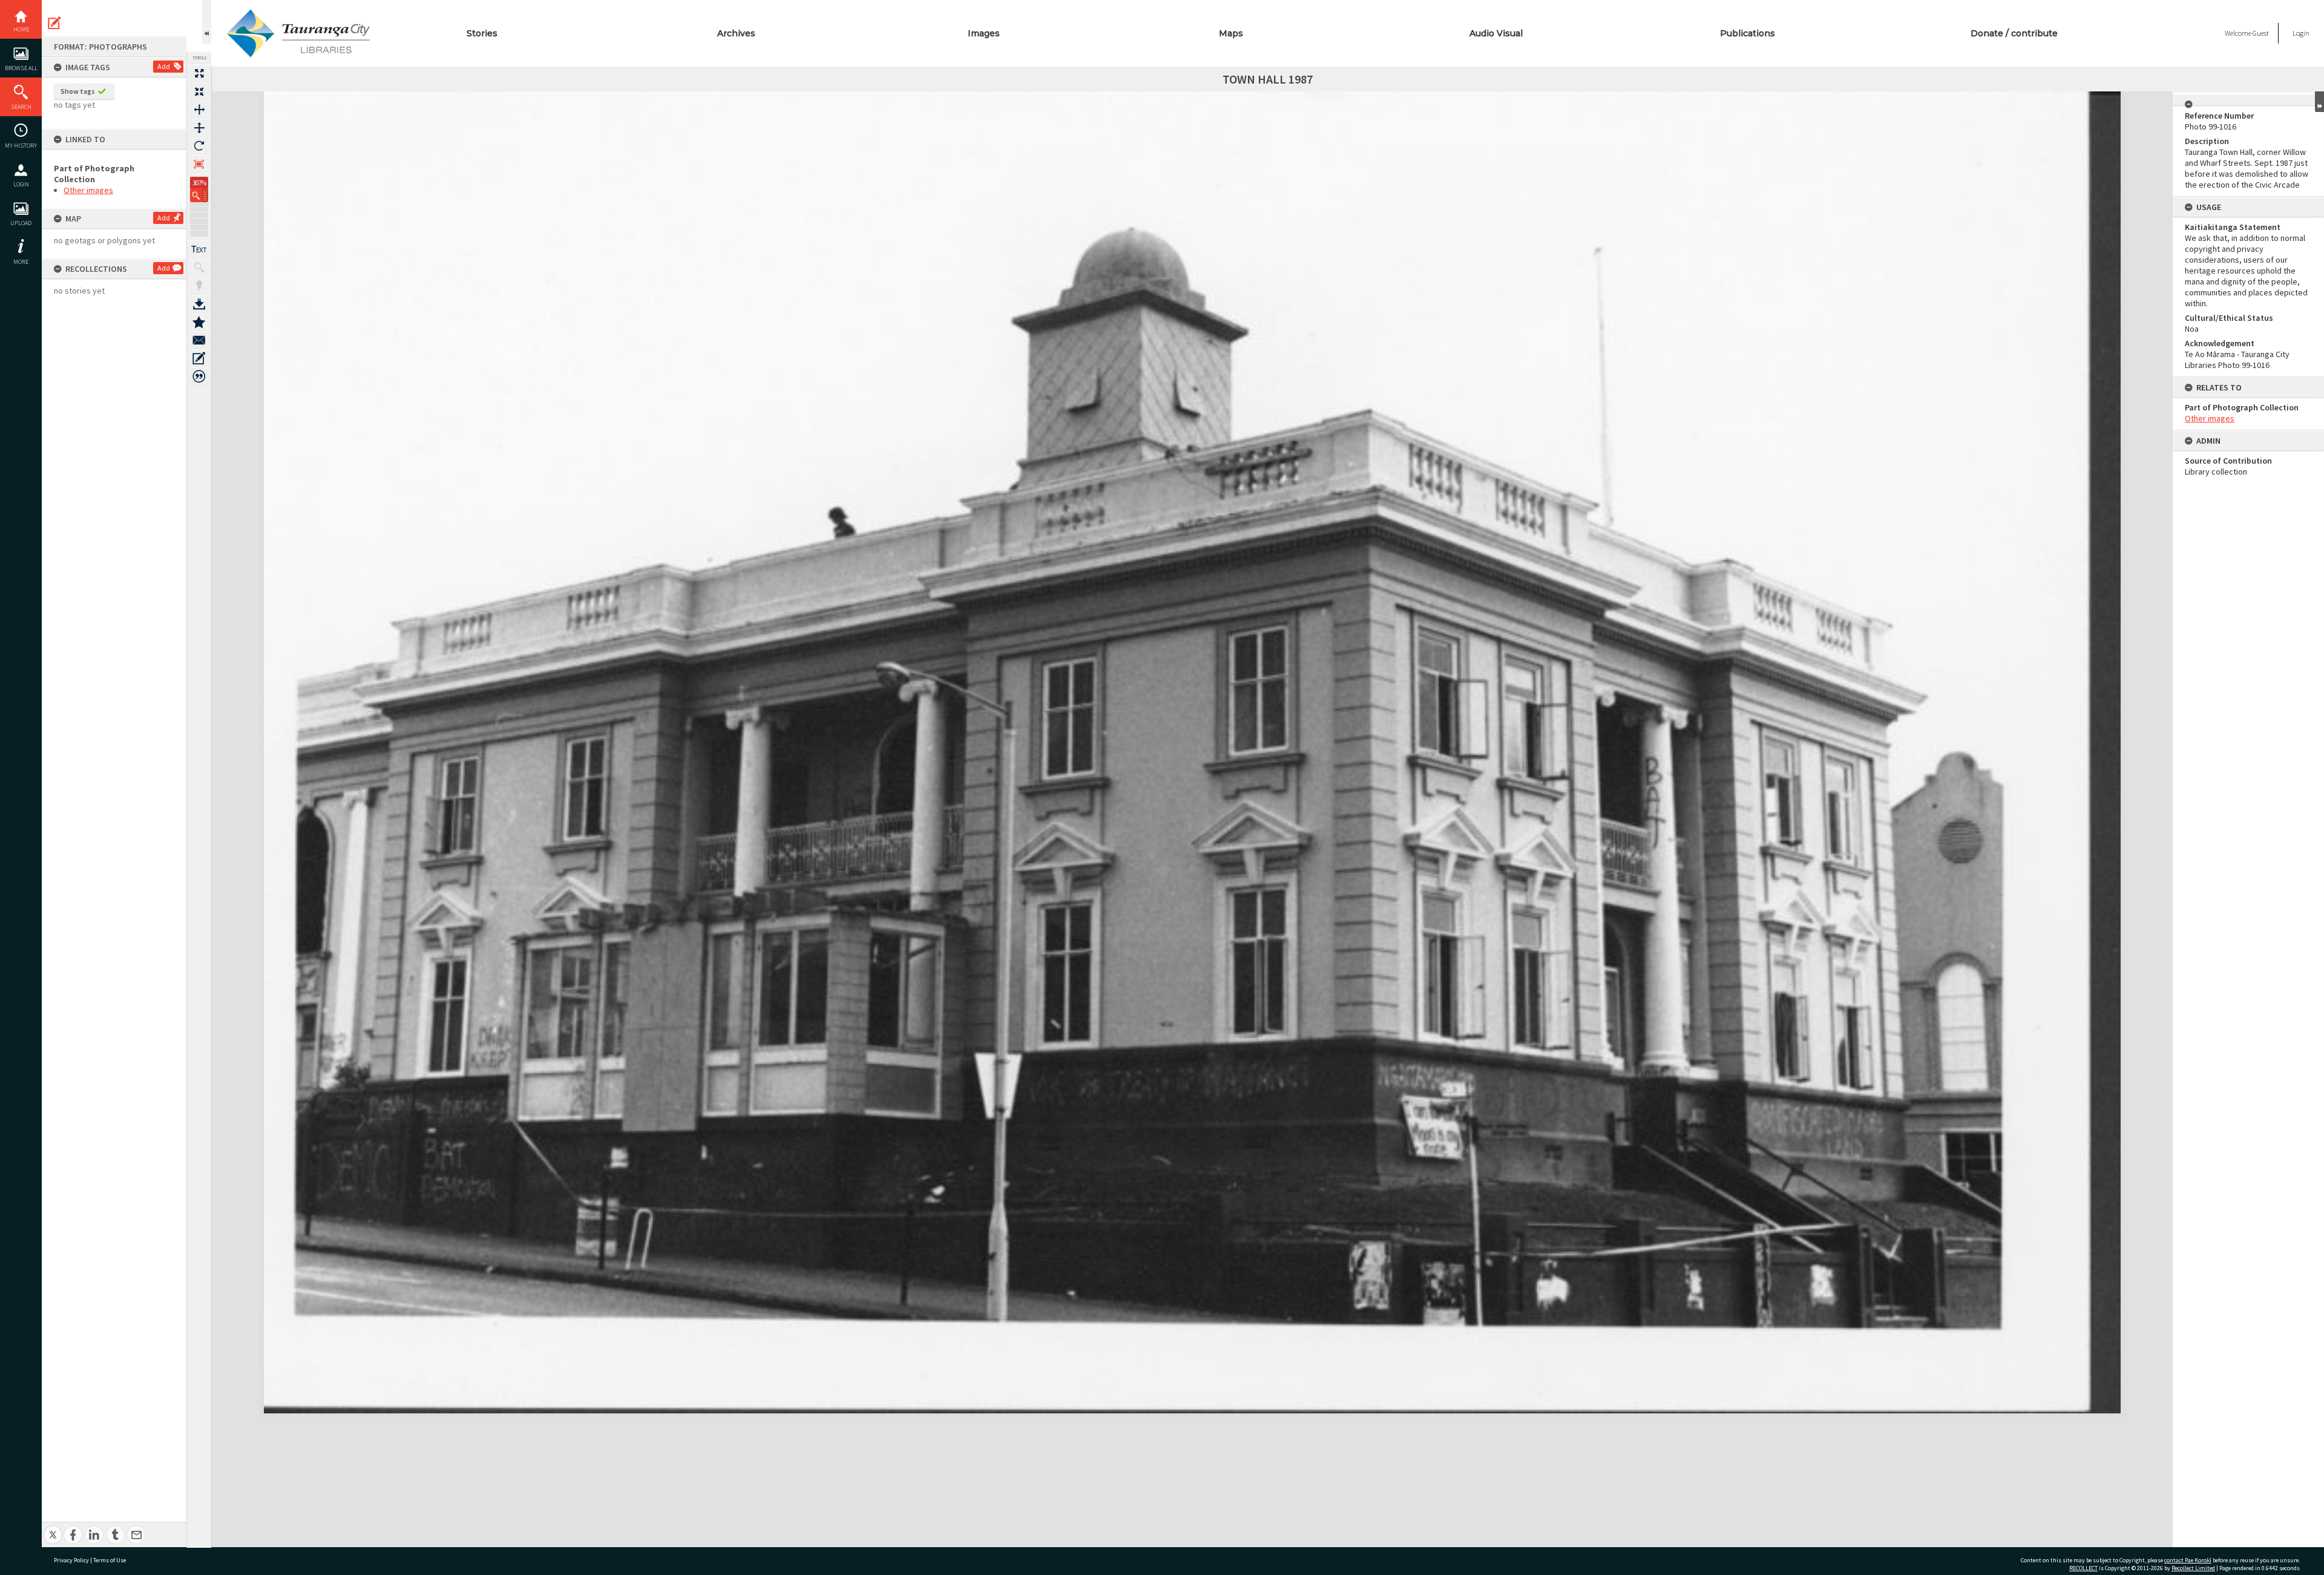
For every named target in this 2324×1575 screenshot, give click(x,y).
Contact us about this (199, 340)
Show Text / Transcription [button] (199, 249)
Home (21, 29)
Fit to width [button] (199, 110)
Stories (482, 33)
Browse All (21, 68)
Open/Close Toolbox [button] (207, 22)
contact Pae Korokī (2188, 1560)
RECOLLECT (2083, 1568)
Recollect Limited (2193, 1568)
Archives (736, 33)
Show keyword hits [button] (199, 268)
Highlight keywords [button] (199, 286)
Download (199, 304)
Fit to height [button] (199, 128)
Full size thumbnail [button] (199, 73)
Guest (2261, 33)
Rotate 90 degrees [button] (199, 146)
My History (21, 146)
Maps (1231, 33)
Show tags (78, 91)
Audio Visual (1496, 33)
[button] (199, 195)
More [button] (21, 262)
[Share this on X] (53, 1528)
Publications (1748, 33)
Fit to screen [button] (199, 91)
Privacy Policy (71, 1560)
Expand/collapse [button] (2319, 102)
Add (164, 66)
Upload (21, 223)
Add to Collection (199, 322)
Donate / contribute (2014, 33)
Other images (88, 190)
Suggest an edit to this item (54, 23)
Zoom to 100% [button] (199, 164)
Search (21, 107)
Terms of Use (110, 1560)
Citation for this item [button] (199, 376)
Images (984, 33)
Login (21, 184)
